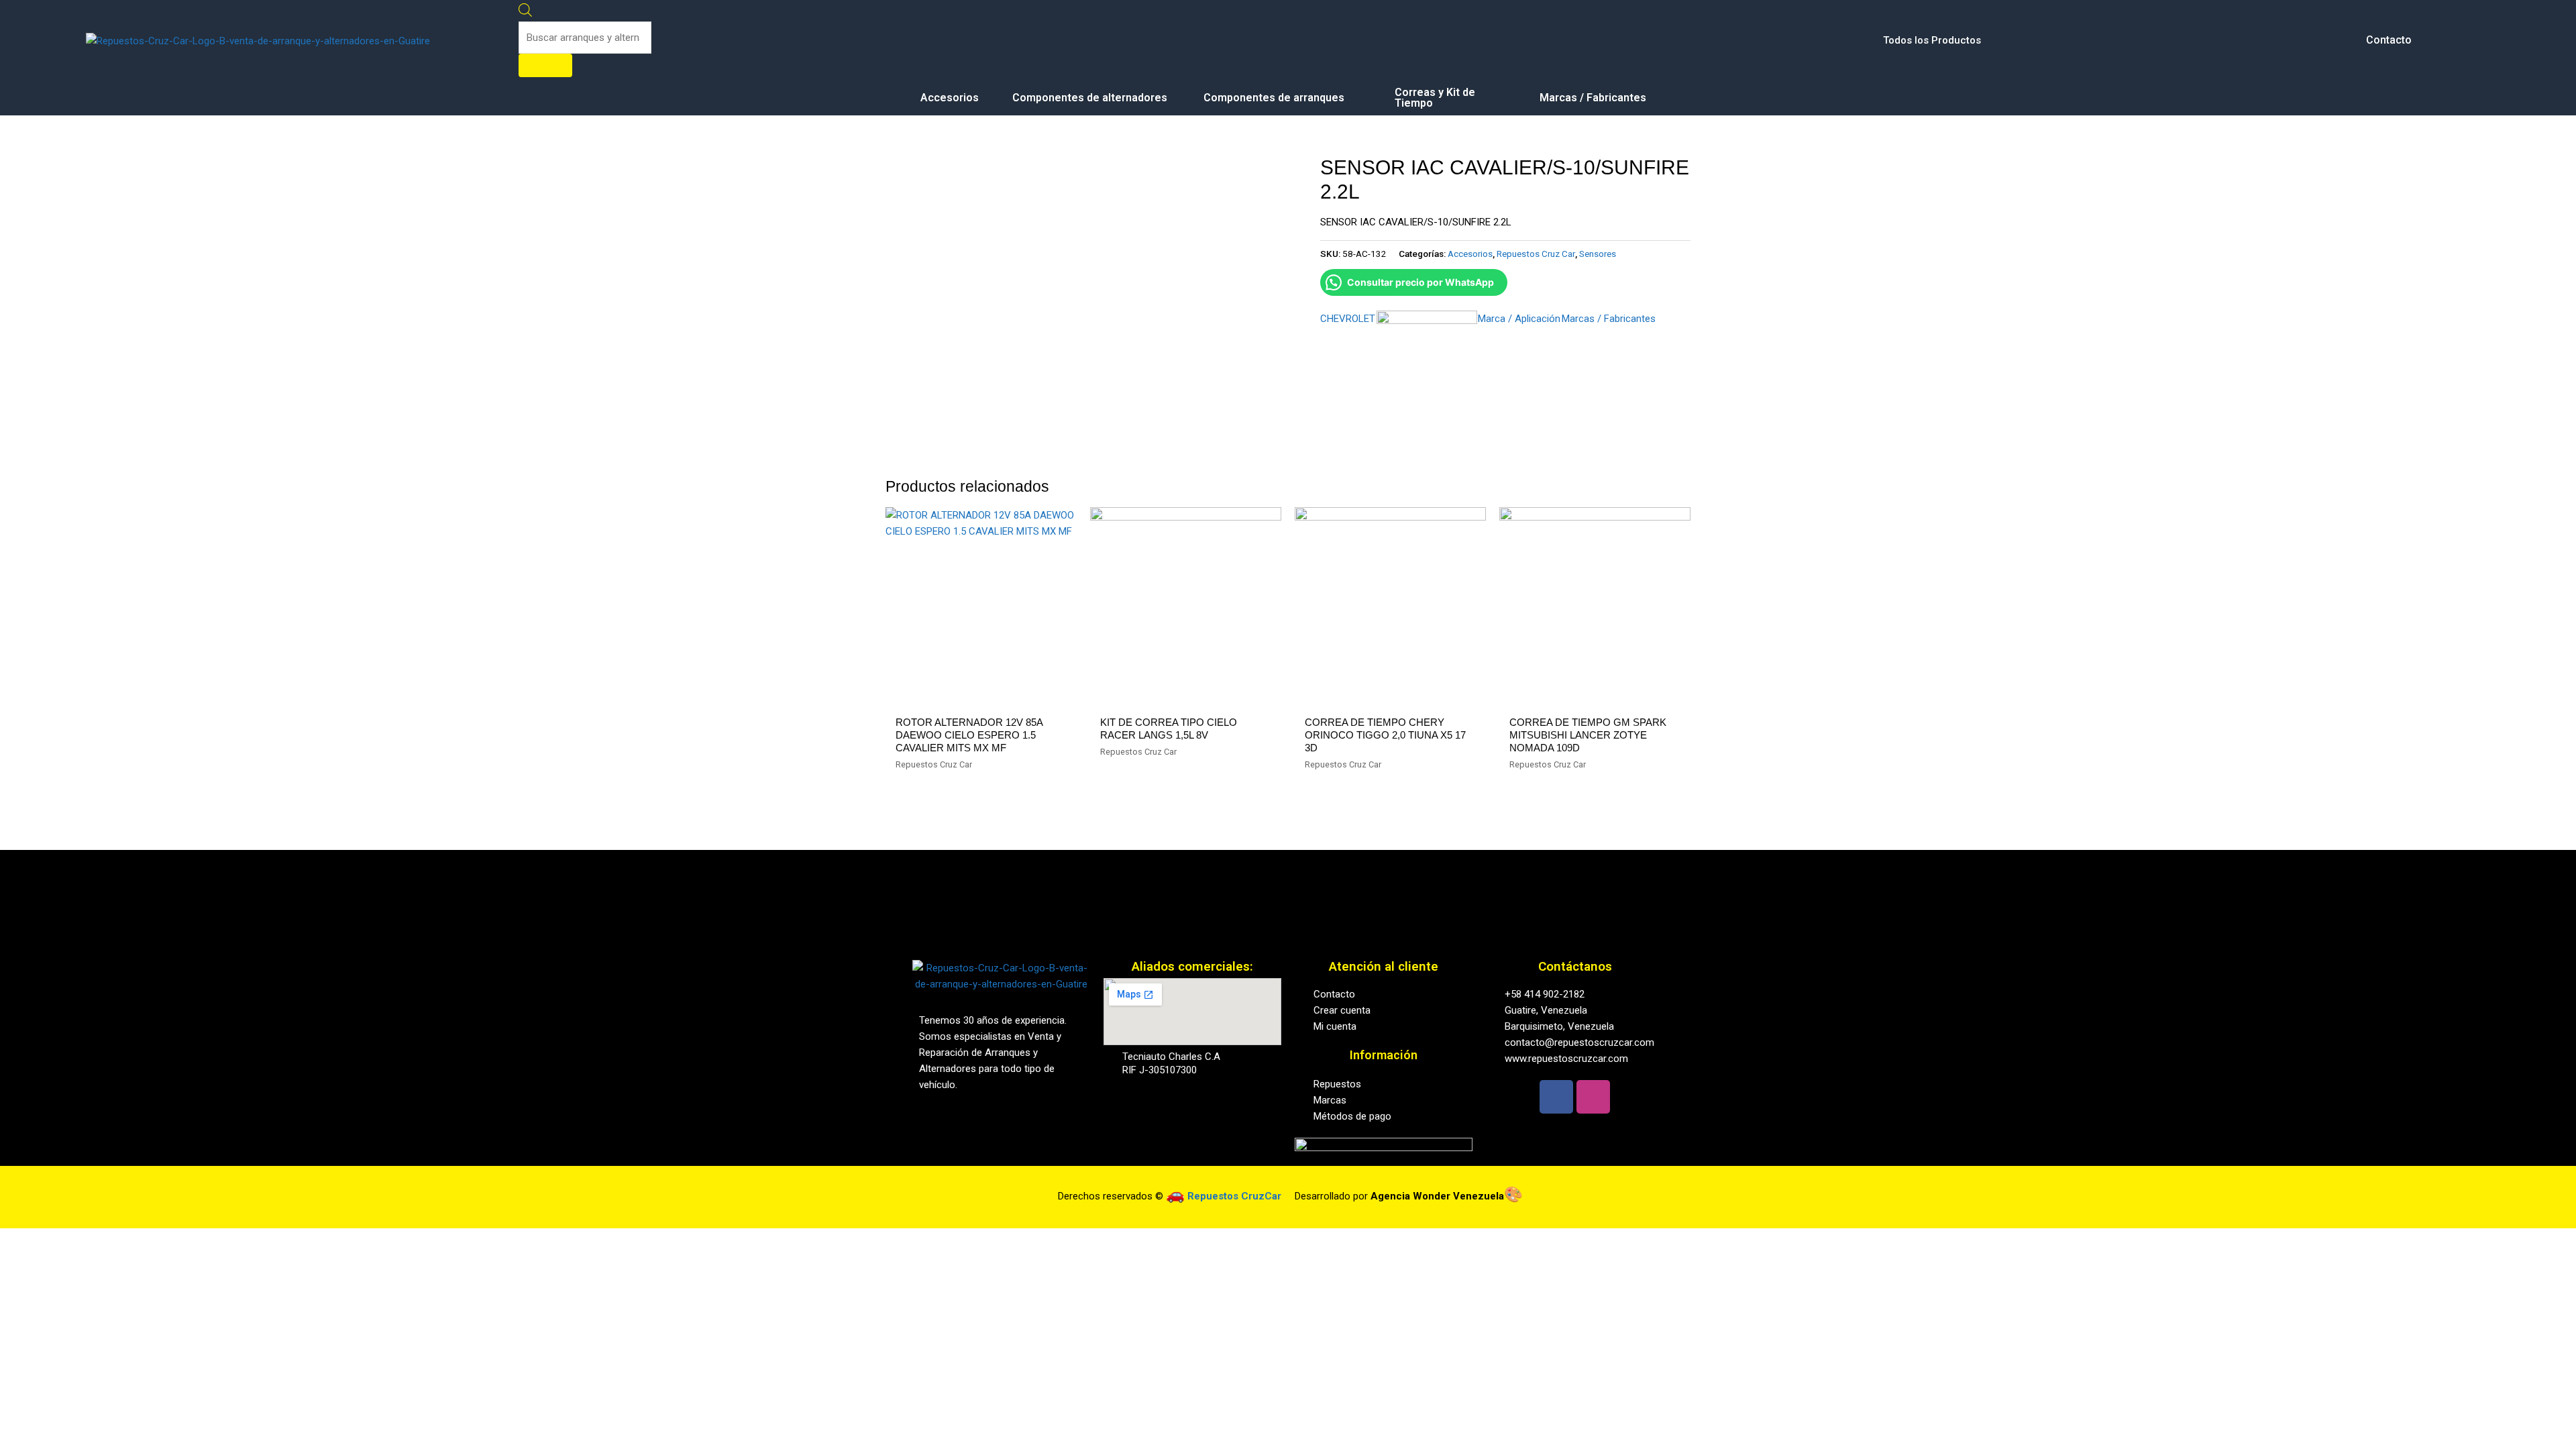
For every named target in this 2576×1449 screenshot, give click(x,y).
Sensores (1598, 254)
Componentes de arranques (1274, 98)
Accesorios (950, 98)
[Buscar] (545, 65)
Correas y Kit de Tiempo (1435, 98)
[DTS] (1427, 361)
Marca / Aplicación (1519, 319)
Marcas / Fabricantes (1593, 98)
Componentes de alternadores (1090, 98)
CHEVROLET (1348, 319)
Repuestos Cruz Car (1536, 254)
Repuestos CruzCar (1234, 1196)
